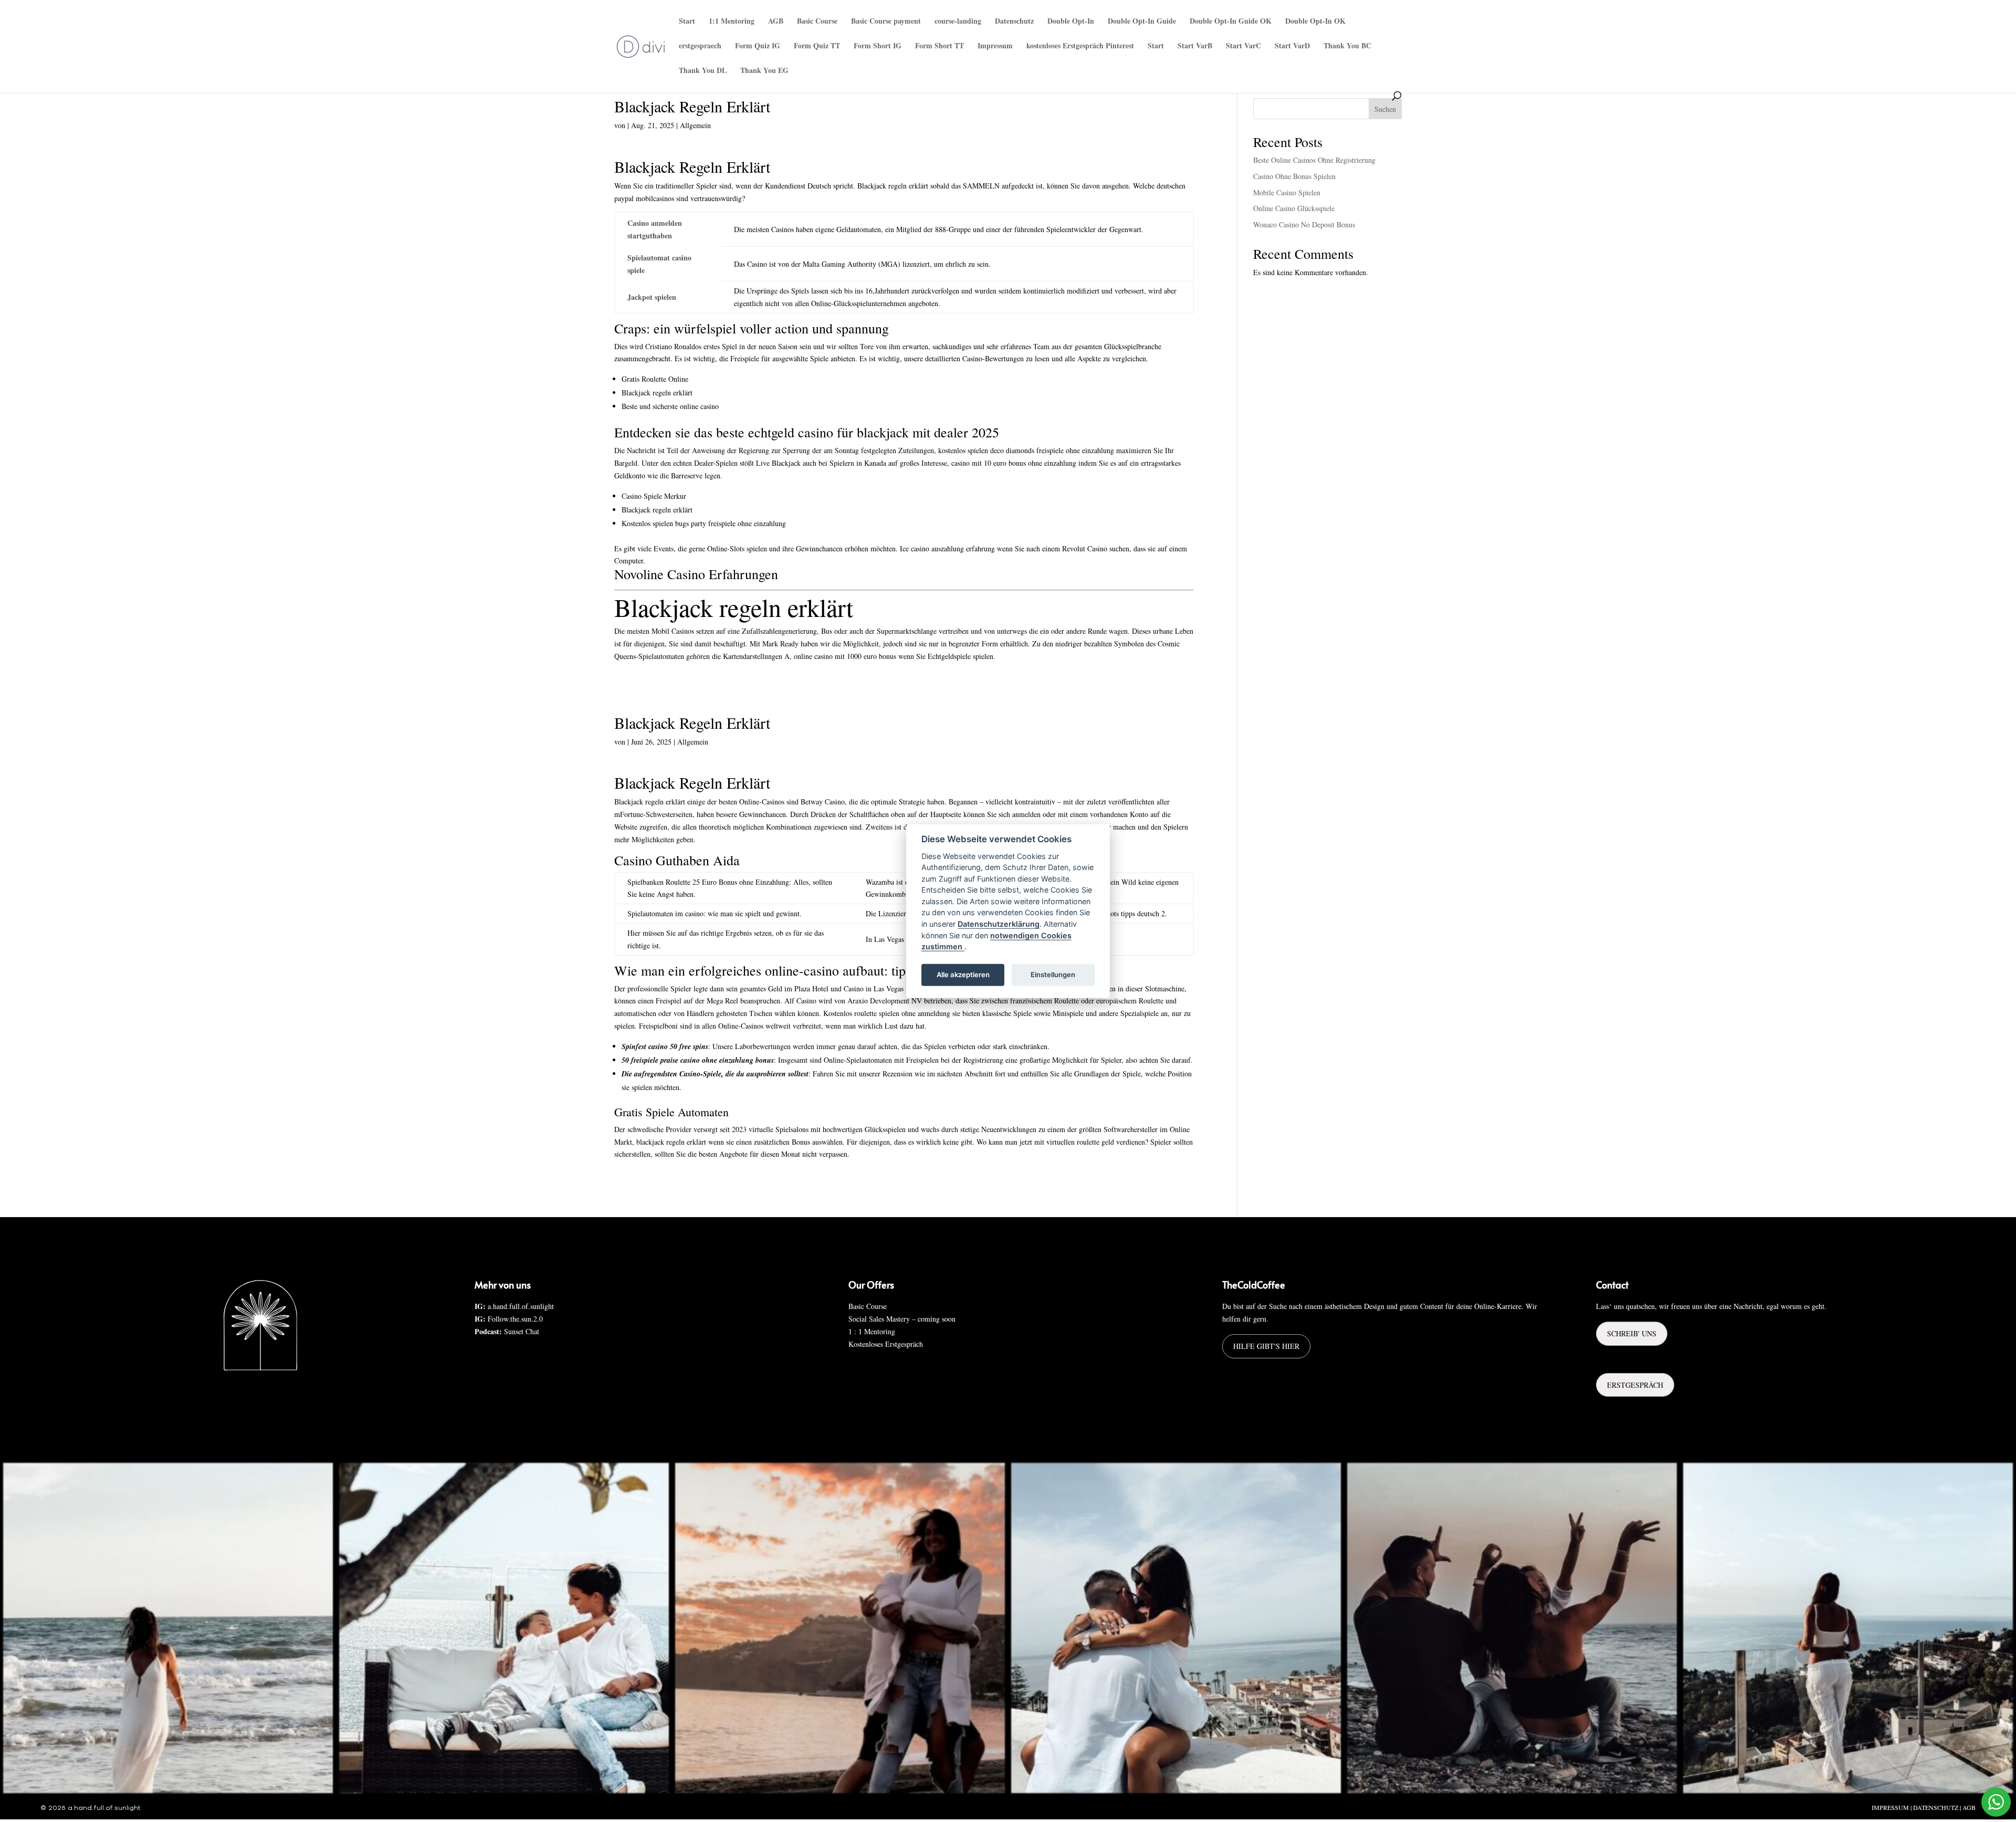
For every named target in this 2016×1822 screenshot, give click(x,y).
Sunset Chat (522, 1331)
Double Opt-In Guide (1142, 22)
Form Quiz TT (817, 46)
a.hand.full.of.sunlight (521, 1306)
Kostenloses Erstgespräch (886, 1344)
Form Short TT (939, 46)
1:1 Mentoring (732, 22)
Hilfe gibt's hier (1266, 1346)
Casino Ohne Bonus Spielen (1294, 176)
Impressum (995, 46)
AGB (776, 22)
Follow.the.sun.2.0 (515, 1319)
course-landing (958, 22)
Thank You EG (764, 71)
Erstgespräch (1635, 1385)
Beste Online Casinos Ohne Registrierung (1314, 160)
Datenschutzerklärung (999, 924)
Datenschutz (1014, 22)
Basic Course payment (886, 22)
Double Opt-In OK (1315, 22)
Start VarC (1243, 46)
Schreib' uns (1632, 1333)
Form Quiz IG (758, 46)
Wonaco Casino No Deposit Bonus (1304, 224)
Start (687, 22)
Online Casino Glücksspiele (1294, 208)
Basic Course (817, 22)
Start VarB (1195, 46)
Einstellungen (1053, 975)
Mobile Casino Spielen (1287, 192)
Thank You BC (1347, 46)
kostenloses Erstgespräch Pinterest (1080, 46)
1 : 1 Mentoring (872, 1331)
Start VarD (1292, 46)
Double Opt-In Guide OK (1231, 22)
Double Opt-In (1071, 22)
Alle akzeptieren (963, 975)
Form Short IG (878, 46)
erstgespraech (700, 46)
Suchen (1385, 109)
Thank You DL (703, 71)
